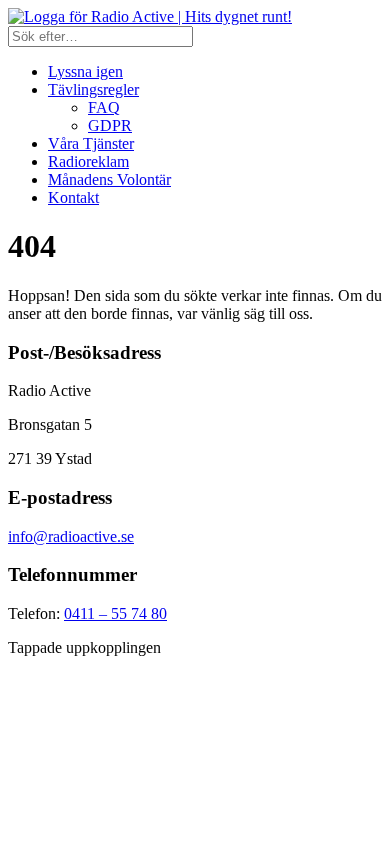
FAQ (104, 107)
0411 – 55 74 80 (115, 613)
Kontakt (73, 197)
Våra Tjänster (91, 143)
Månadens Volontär (109, 179)
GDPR (110, 125)
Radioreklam (88, 161)
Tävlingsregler (93, 89)
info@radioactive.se (71, 536)
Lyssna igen (85, 71)
